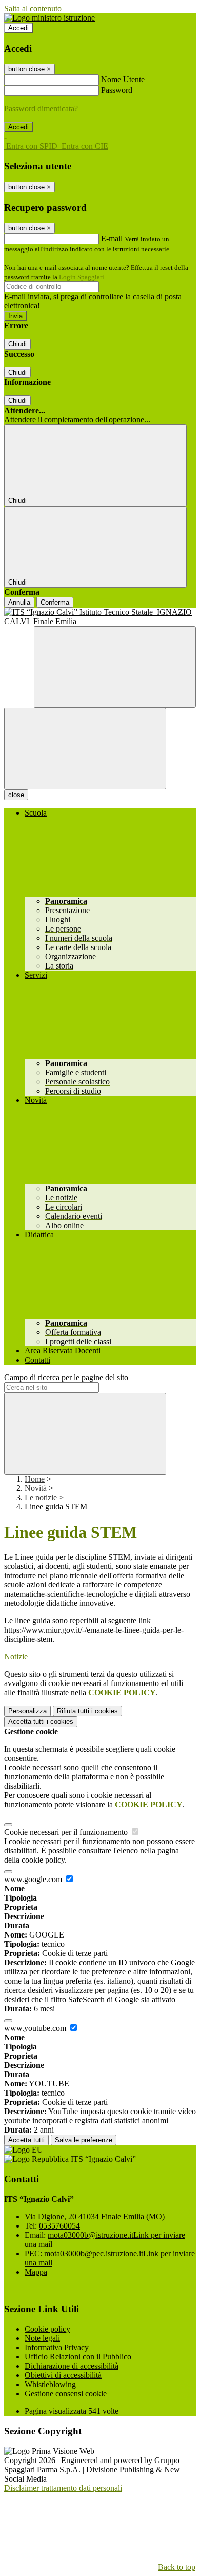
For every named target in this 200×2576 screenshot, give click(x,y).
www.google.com (34, 1879)
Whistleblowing (50, 2384)
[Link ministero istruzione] (49, 18)
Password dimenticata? (41, 109)
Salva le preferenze (84, 2140)
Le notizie (41, 1497)
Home (35, 1479)
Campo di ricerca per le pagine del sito (66, 1377)
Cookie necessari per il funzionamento (67, 1832)
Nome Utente (123, 79)
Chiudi (17, 344)
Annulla (19, 602)
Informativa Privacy (57, 2347)
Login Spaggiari (82, 277)
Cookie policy (47, 2329)
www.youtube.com (36, 2028)
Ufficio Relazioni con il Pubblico (78, 2357)
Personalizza (27, 1711)
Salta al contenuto (33, 8)
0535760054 (59, 2226)
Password (117, 90)
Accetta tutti (41, 1722)
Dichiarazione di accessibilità (72, 2366)
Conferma (55, 602)
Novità (36, 1488)
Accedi (18, 28)
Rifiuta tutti (87, 1711)
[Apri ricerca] (115, 667)
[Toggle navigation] (85, 749)
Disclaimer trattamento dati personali (63, 2488)
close (16, 795)
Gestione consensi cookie (66, 2394)
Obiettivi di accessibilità (63, 2375)
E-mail (112, 238)
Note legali (42, 2338)
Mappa (36, 2272)
